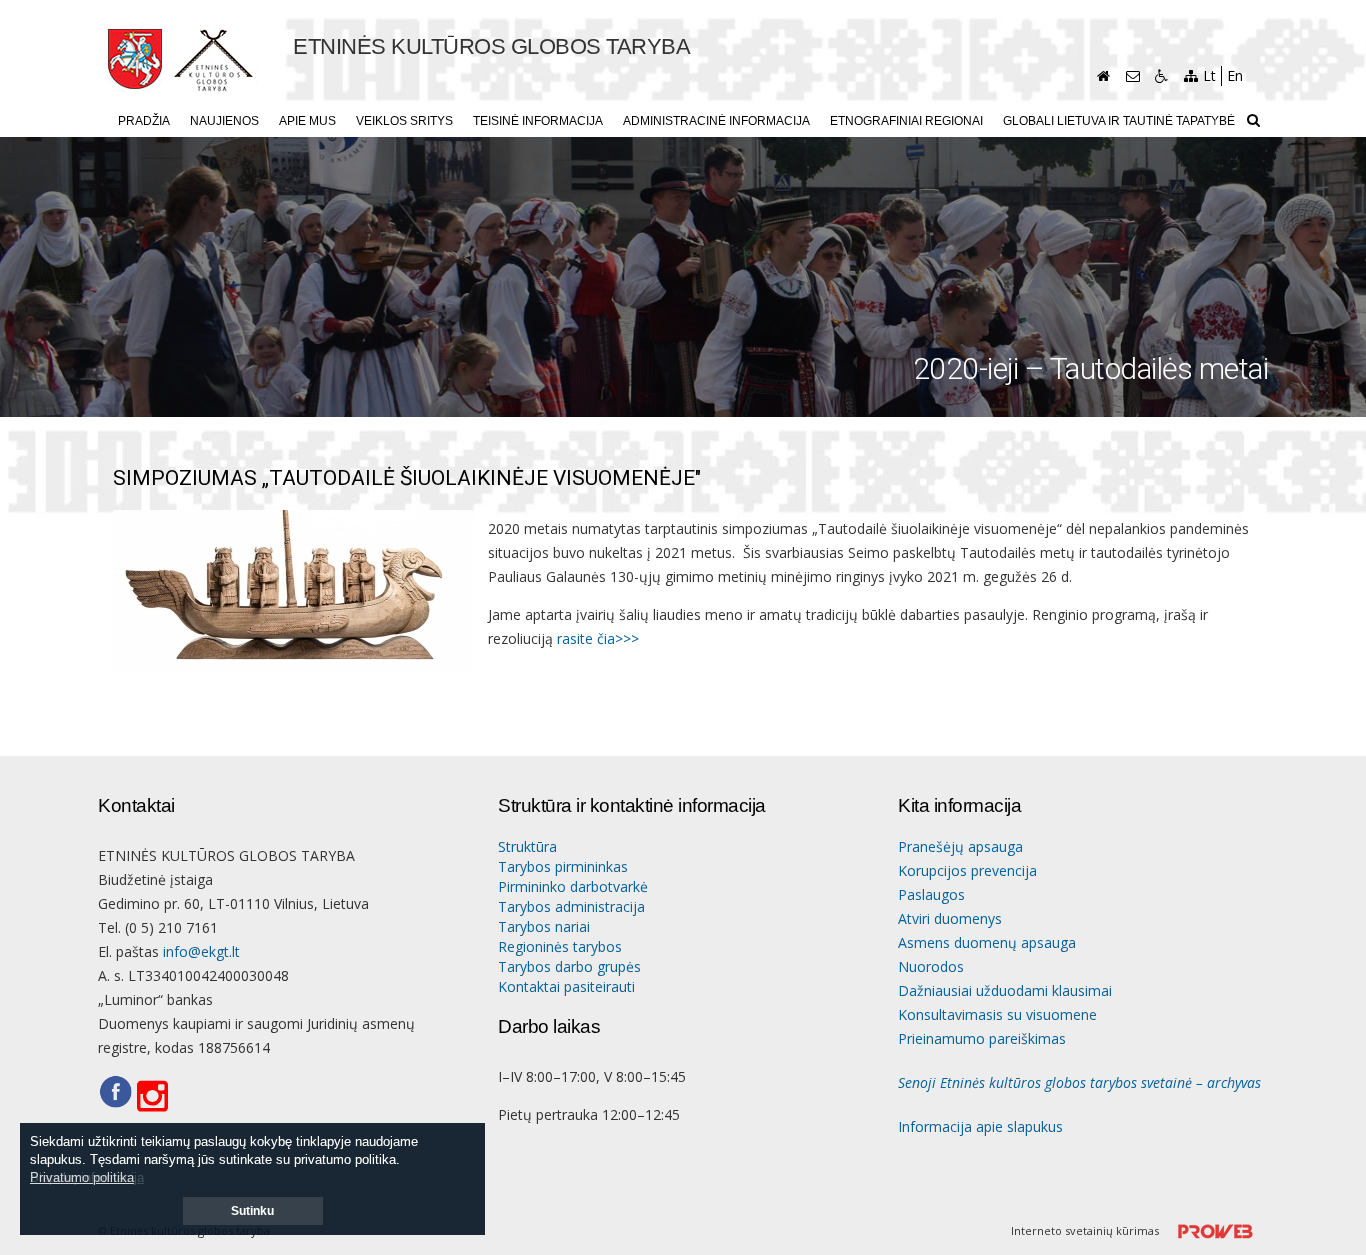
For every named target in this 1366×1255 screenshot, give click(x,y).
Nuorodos (931, 966)
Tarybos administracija (571, 906)
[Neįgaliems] (1161, 76)
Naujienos (224, 121)
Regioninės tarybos (560, 946)
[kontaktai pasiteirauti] (1132, 76)
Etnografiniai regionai (906, 121)
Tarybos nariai (544, 926)
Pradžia (144, 121)
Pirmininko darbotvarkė (573, 886)
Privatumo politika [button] (82, 1177)
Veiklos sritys (404, 121)
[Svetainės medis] (1190, 76)
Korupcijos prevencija (967, 870)
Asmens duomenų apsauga (987, 942)
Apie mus (307, 121)
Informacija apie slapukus (980, 1126)
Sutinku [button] (252, 1211)
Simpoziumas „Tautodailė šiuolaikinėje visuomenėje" (407, 478)
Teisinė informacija (538, 121)
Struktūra (527, 846)
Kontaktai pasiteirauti (566, 986)
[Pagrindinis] (1103, 76)
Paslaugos (931, 894)
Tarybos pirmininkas (563, 866)
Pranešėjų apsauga (960, 846)
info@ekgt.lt (201, 951)
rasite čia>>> (598, 638)
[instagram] (159, 1097)
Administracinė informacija (716, 121)
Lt (1209, 75)
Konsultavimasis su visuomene (997, 1014)
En (1235, 75)
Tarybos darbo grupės (569, 966)
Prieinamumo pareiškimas (982, 1038)
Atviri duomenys (950, 918)
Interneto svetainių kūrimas (1086, 1230)
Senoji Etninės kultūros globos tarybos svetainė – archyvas (1079, 1082)
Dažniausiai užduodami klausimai (1005, 990)
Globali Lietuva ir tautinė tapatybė (1119, 121)
